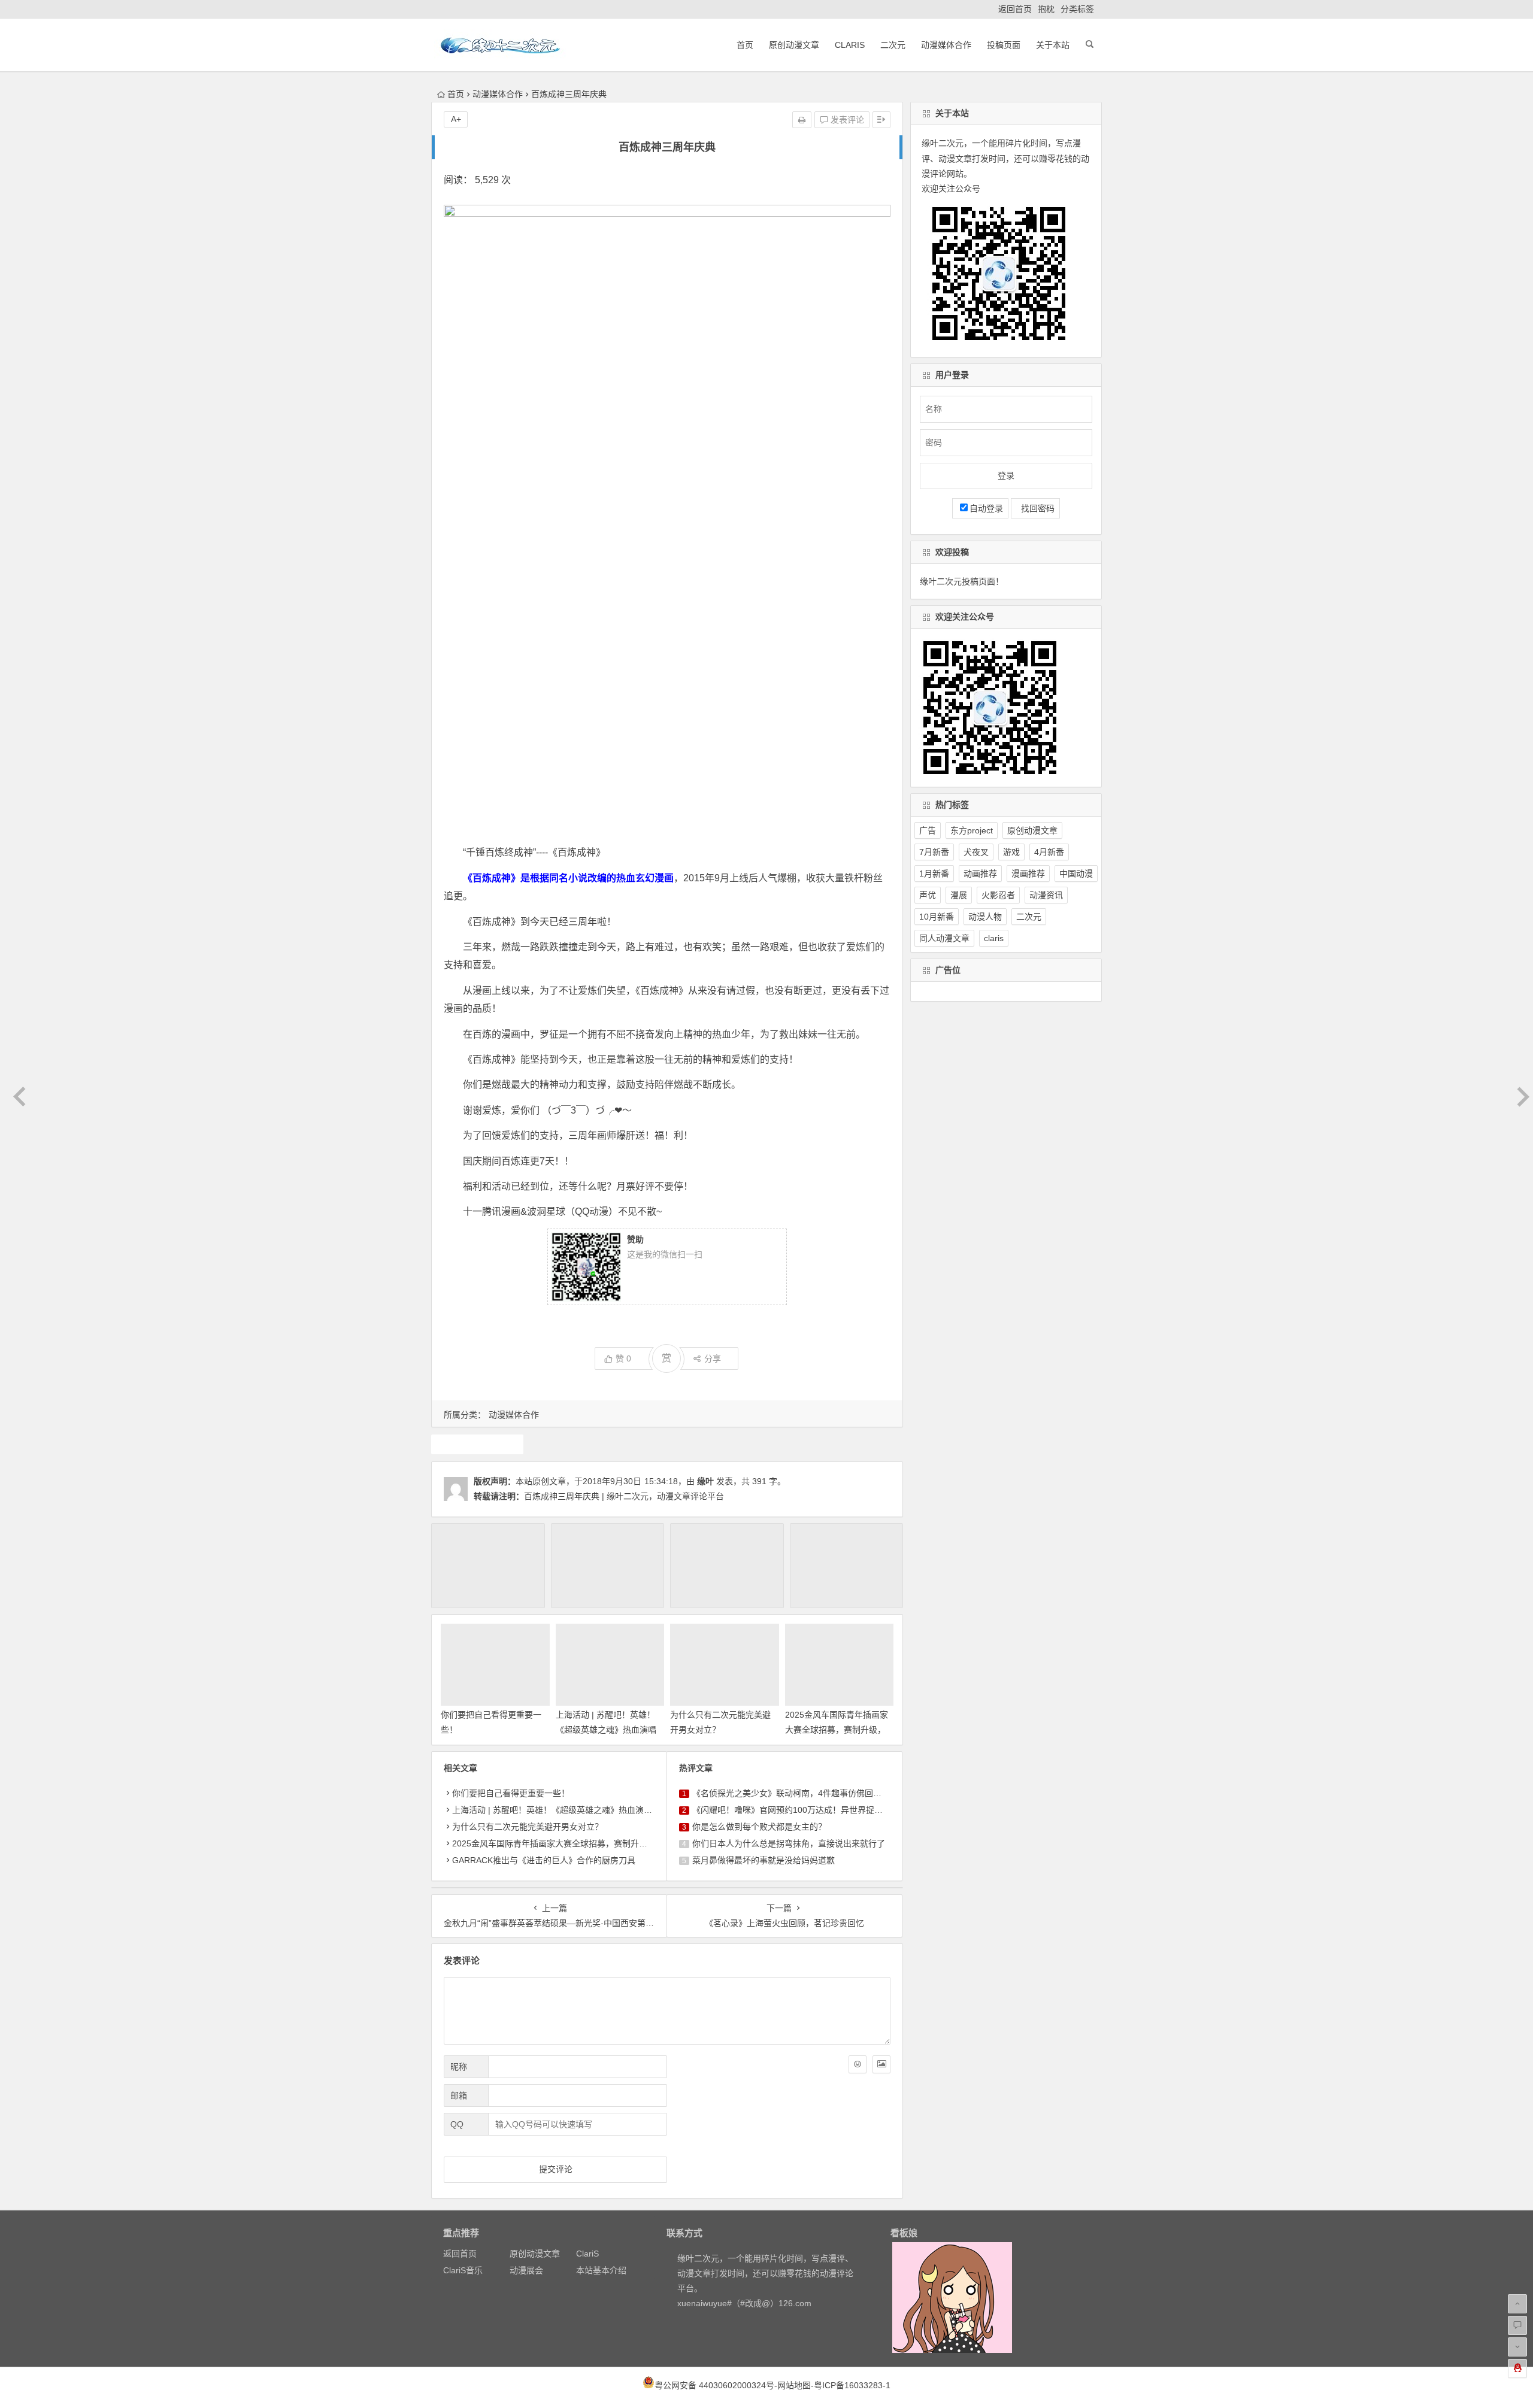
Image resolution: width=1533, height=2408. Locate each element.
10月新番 (937, 917)
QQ (457, 2124)
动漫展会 (526, 2270)
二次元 (893, 45)
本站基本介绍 (601, 2270)
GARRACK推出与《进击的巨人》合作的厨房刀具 (544, 1860)
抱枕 (1046, 9)
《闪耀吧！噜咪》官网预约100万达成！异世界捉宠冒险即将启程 (813, 1810)
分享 (713, 1358)
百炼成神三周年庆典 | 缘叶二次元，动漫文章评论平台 (624, 1496)
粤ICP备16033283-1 (852, 2385)
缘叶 (705, 1481)
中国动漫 (1076, 874)
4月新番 (1049, 852)
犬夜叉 (976, 852)
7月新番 (934, 852)
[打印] (802, 120)
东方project (972, 830)
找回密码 (1035, 508)
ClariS (850, 45)
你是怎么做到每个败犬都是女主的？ (759, 1827)
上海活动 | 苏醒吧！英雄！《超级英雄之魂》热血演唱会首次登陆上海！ (606, 1730)
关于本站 (1053, 45)
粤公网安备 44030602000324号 (714, 2385)
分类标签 (1077, 9)
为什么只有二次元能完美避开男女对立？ (528, 1827)
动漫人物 (985, 917)
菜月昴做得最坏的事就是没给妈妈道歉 (764, 1860)
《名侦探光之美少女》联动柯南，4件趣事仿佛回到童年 (795, 1793)
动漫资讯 (1046, 895)
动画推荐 (980, 874)
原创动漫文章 (794, 45)
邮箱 (459, 2095)
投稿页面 (1004, 45)
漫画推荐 (1028, 874)
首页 (745, 45)
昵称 (459, 2067)
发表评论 (846, 120)
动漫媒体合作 (946, 45)
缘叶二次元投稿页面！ (962, 581)
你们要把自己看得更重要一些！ (511, 1793)
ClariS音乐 (463, 2270)
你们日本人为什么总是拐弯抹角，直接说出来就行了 (789, 1843)
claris (994, 938)
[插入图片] (881, 2064)
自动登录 (986, 508)
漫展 (959, 895)
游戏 (1011, 852)
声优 (928, 895)
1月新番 (934, 874)
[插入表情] (858, 2064)
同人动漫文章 (944, 938)
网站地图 (794, 2385)
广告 (928, 830)
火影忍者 (998, 895)
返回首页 (1015, 9)
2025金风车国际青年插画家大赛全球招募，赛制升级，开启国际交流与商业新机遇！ (608, 1843)
